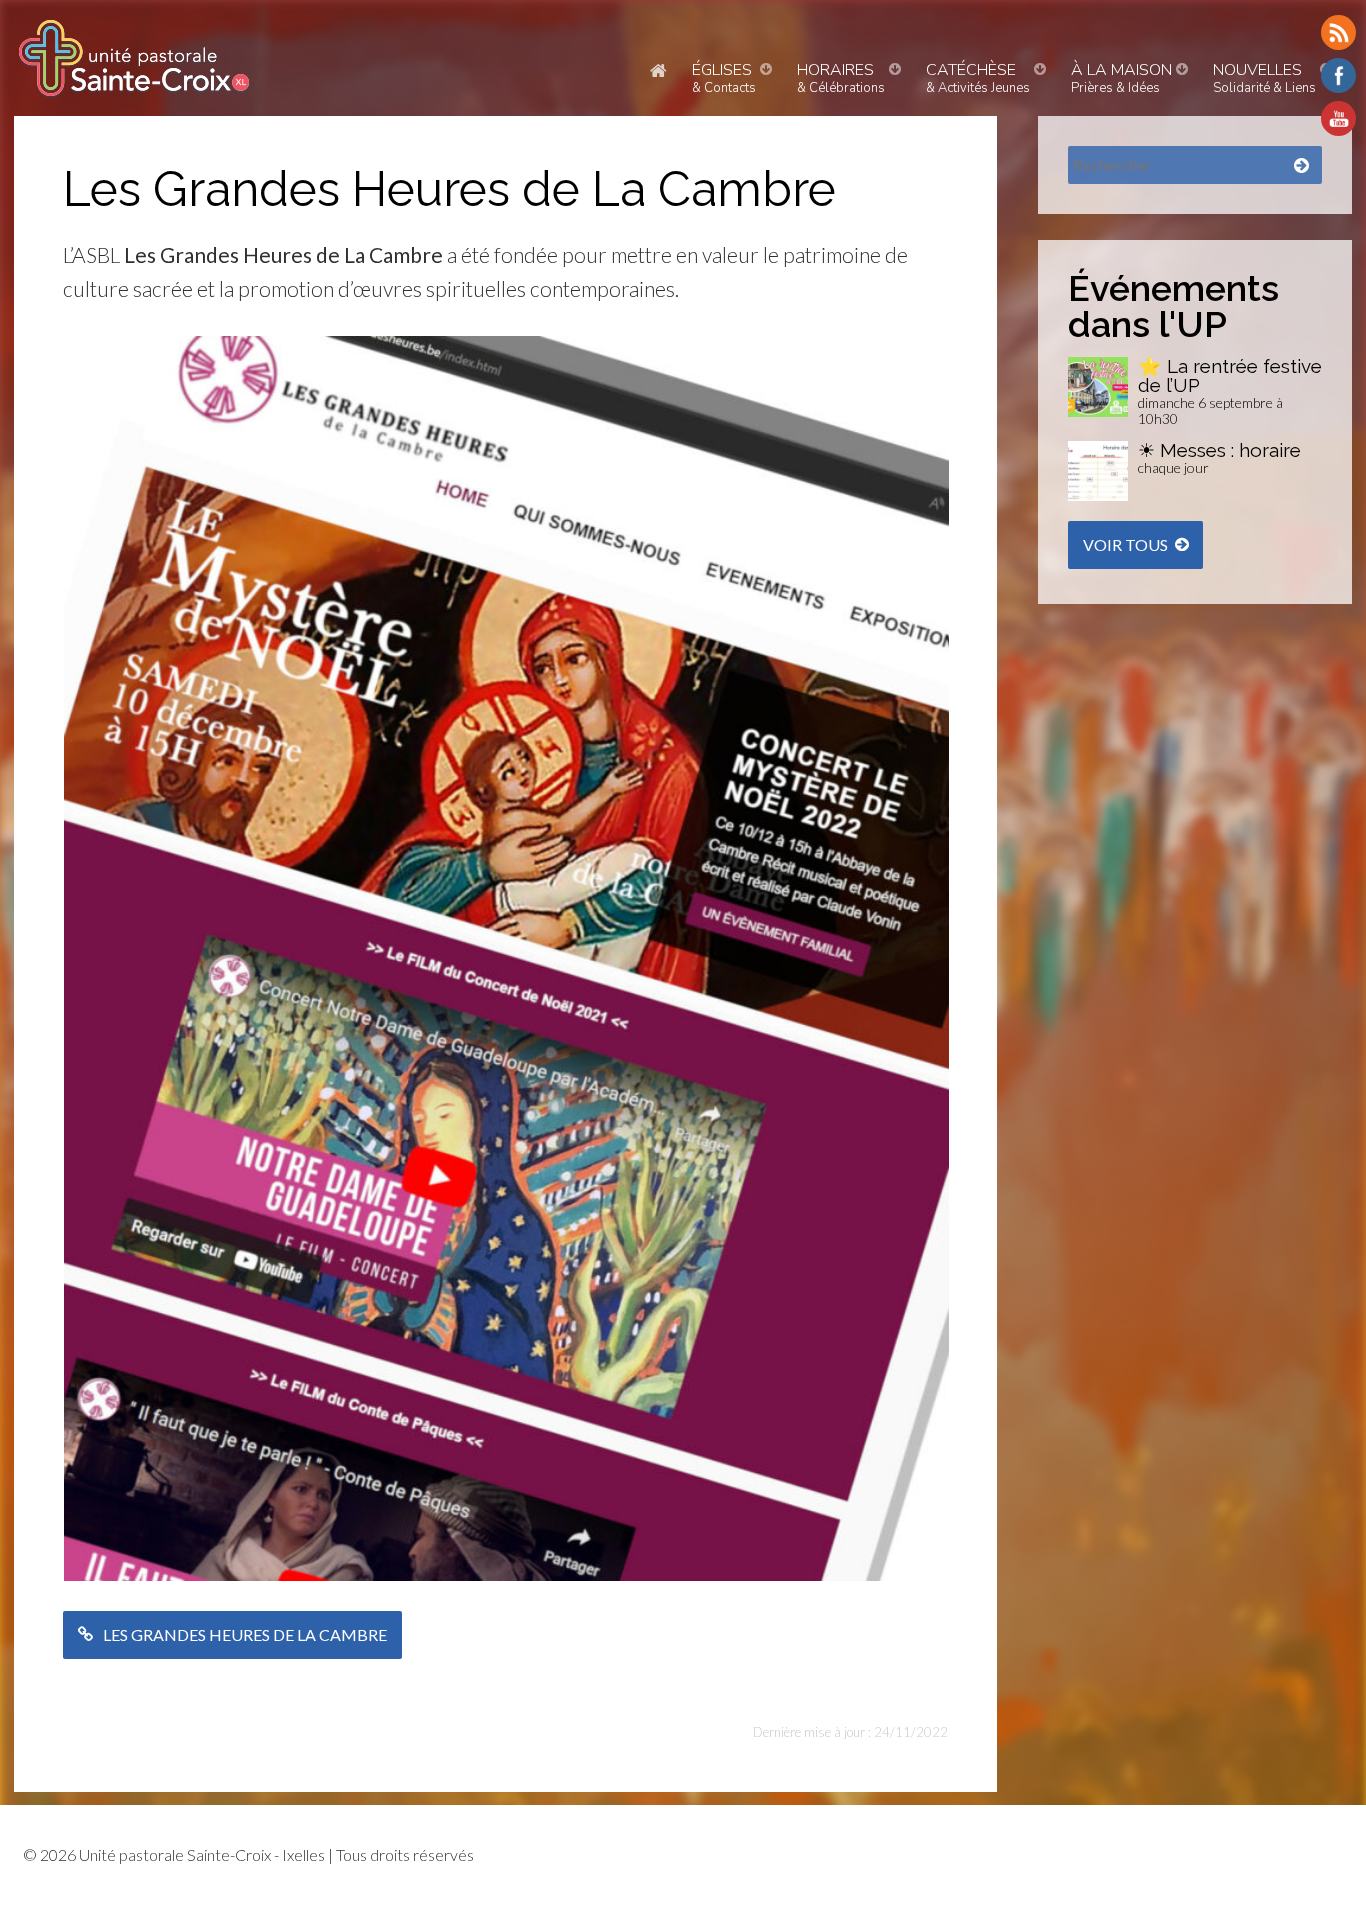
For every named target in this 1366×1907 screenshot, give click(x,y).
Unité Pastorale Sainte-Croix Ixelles (134, 58)
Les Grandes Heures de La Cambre (245, 1634)
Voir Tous (1125, 544)
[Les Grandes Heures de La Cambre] (506, 347)
